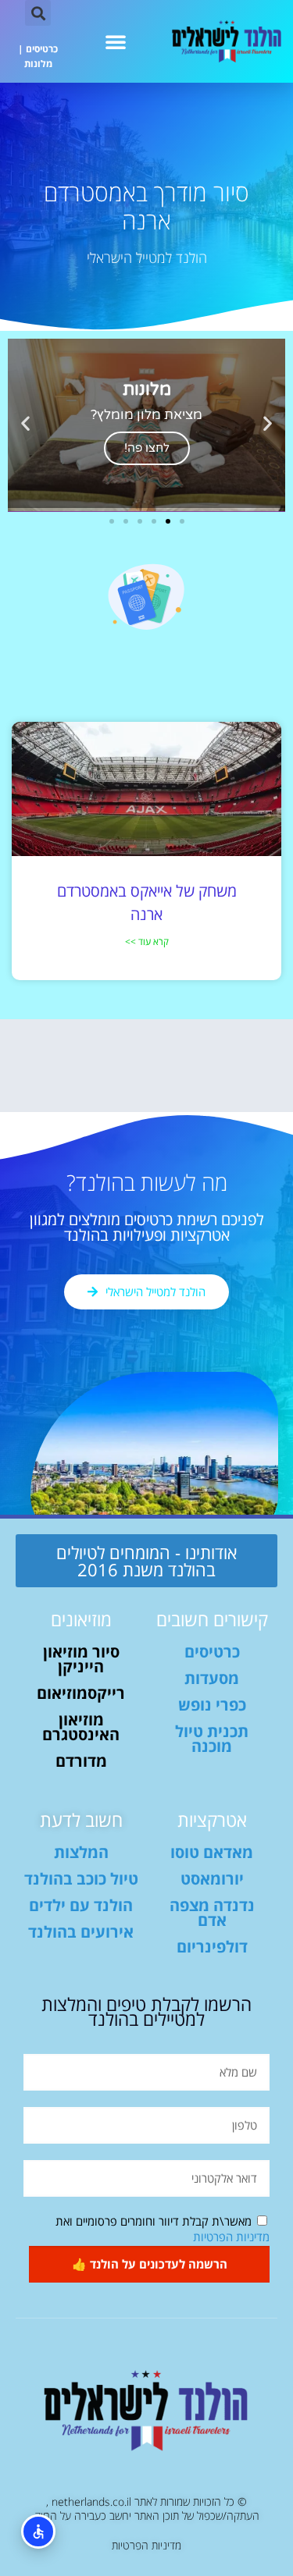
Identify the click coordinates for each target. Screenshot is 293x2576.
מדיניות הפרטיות (231, 2237)
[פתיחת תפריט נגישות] (38, 2532)
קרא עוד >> (147, 942)
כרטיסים (42, 49)
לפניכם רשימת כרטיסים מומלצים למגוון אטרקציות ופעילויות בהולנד (147, 1227)
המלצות (81, 1852)
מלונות (38, 64)
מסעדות (212, 1678)
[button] (116, 41)
